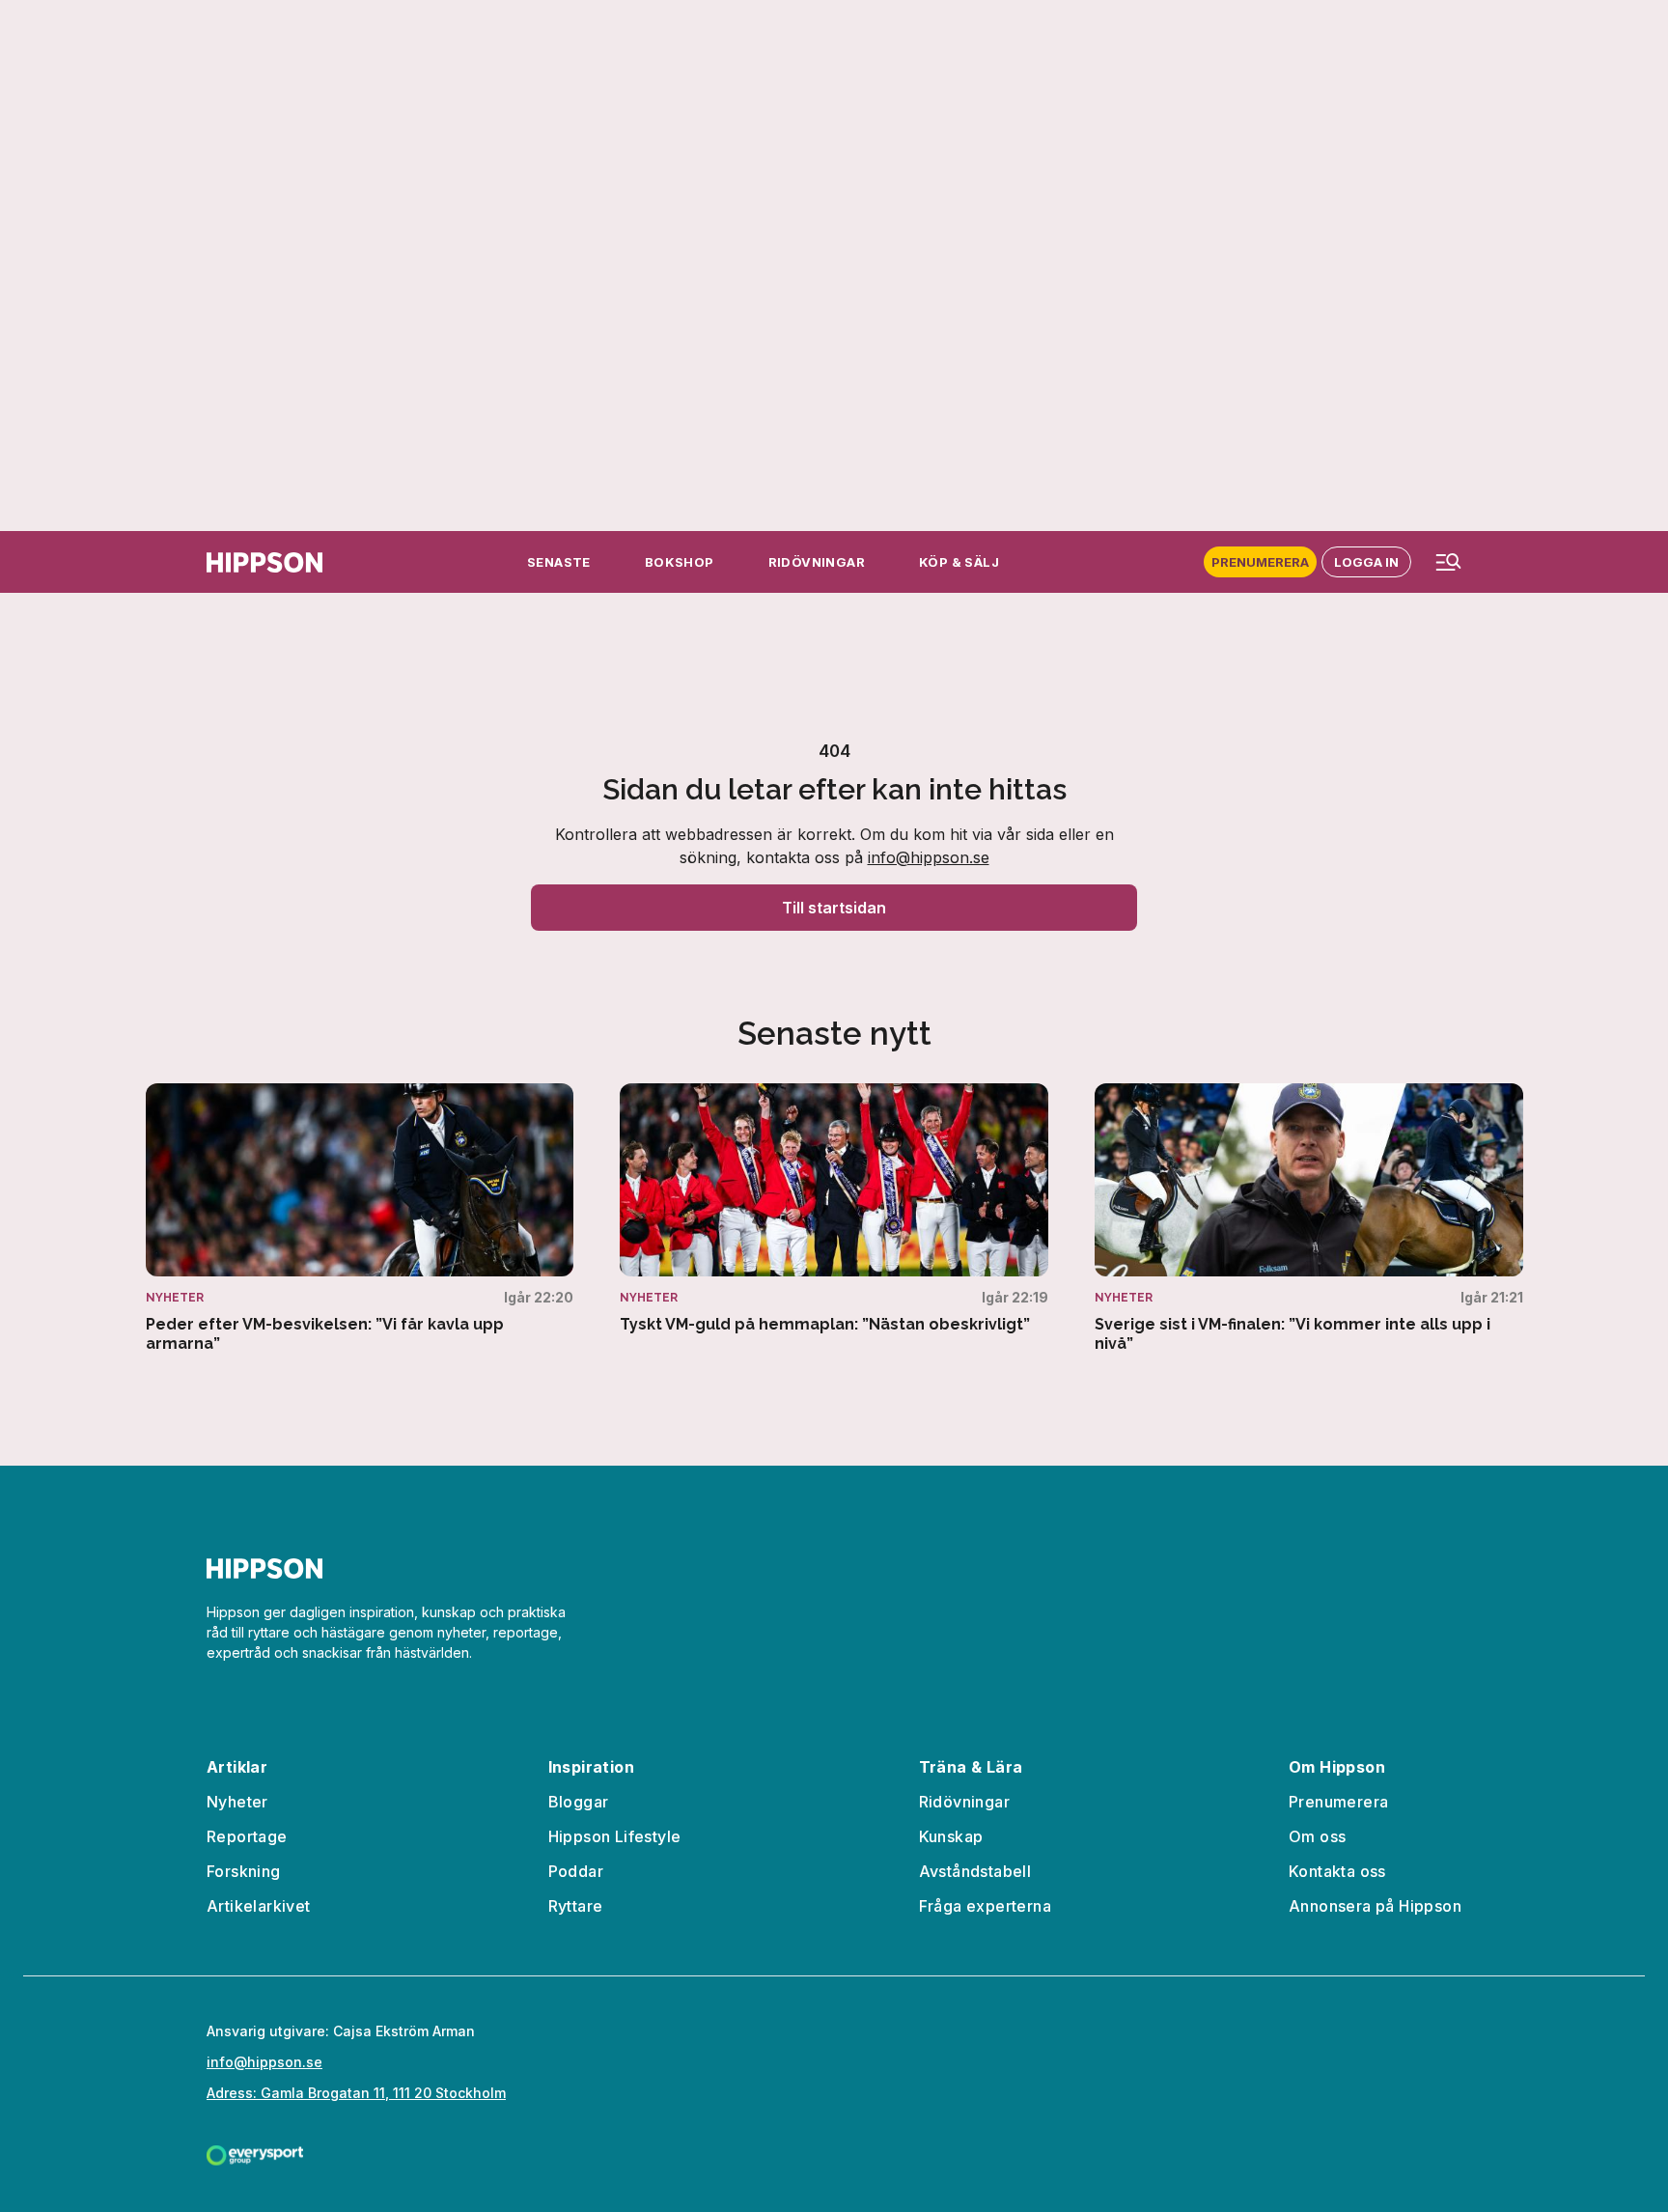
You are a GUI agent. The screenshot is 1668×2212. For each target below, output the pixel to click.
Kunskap (951, 1836)
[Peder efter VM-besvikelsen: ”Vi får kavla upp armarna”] (360, 1218)
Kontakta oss (1337, 1871)
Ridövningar (964, 1802)
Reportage (247, 1836)
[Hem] (264, 562)
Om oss (1317, 1836)
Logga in (1366, 562)
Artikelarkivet (259, 1906)
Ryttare (576, 1906)
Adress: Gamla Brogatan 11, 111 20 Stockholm (356, 2093)
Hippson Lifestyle (615, 1836)
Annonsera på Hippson (1375, 1906)
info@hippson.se (929, 857)
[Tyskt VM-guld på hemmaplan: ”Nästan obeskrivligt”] (834, 1209)
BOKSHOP (680, 562)
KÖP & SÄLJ (959, 562)
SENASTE (559, 562)
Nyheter (237, 1802)
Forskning (244, 1871)
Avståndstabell (975, 1871)
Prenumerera (1260, 562)
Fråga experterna (985, 1906)
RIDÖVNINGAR (817, 562)
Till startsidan (834, 908)
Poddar (576, 1871)
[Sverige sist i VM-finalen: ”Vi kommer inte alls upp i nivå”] (1309, 1218)
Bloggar (579, 1802)
